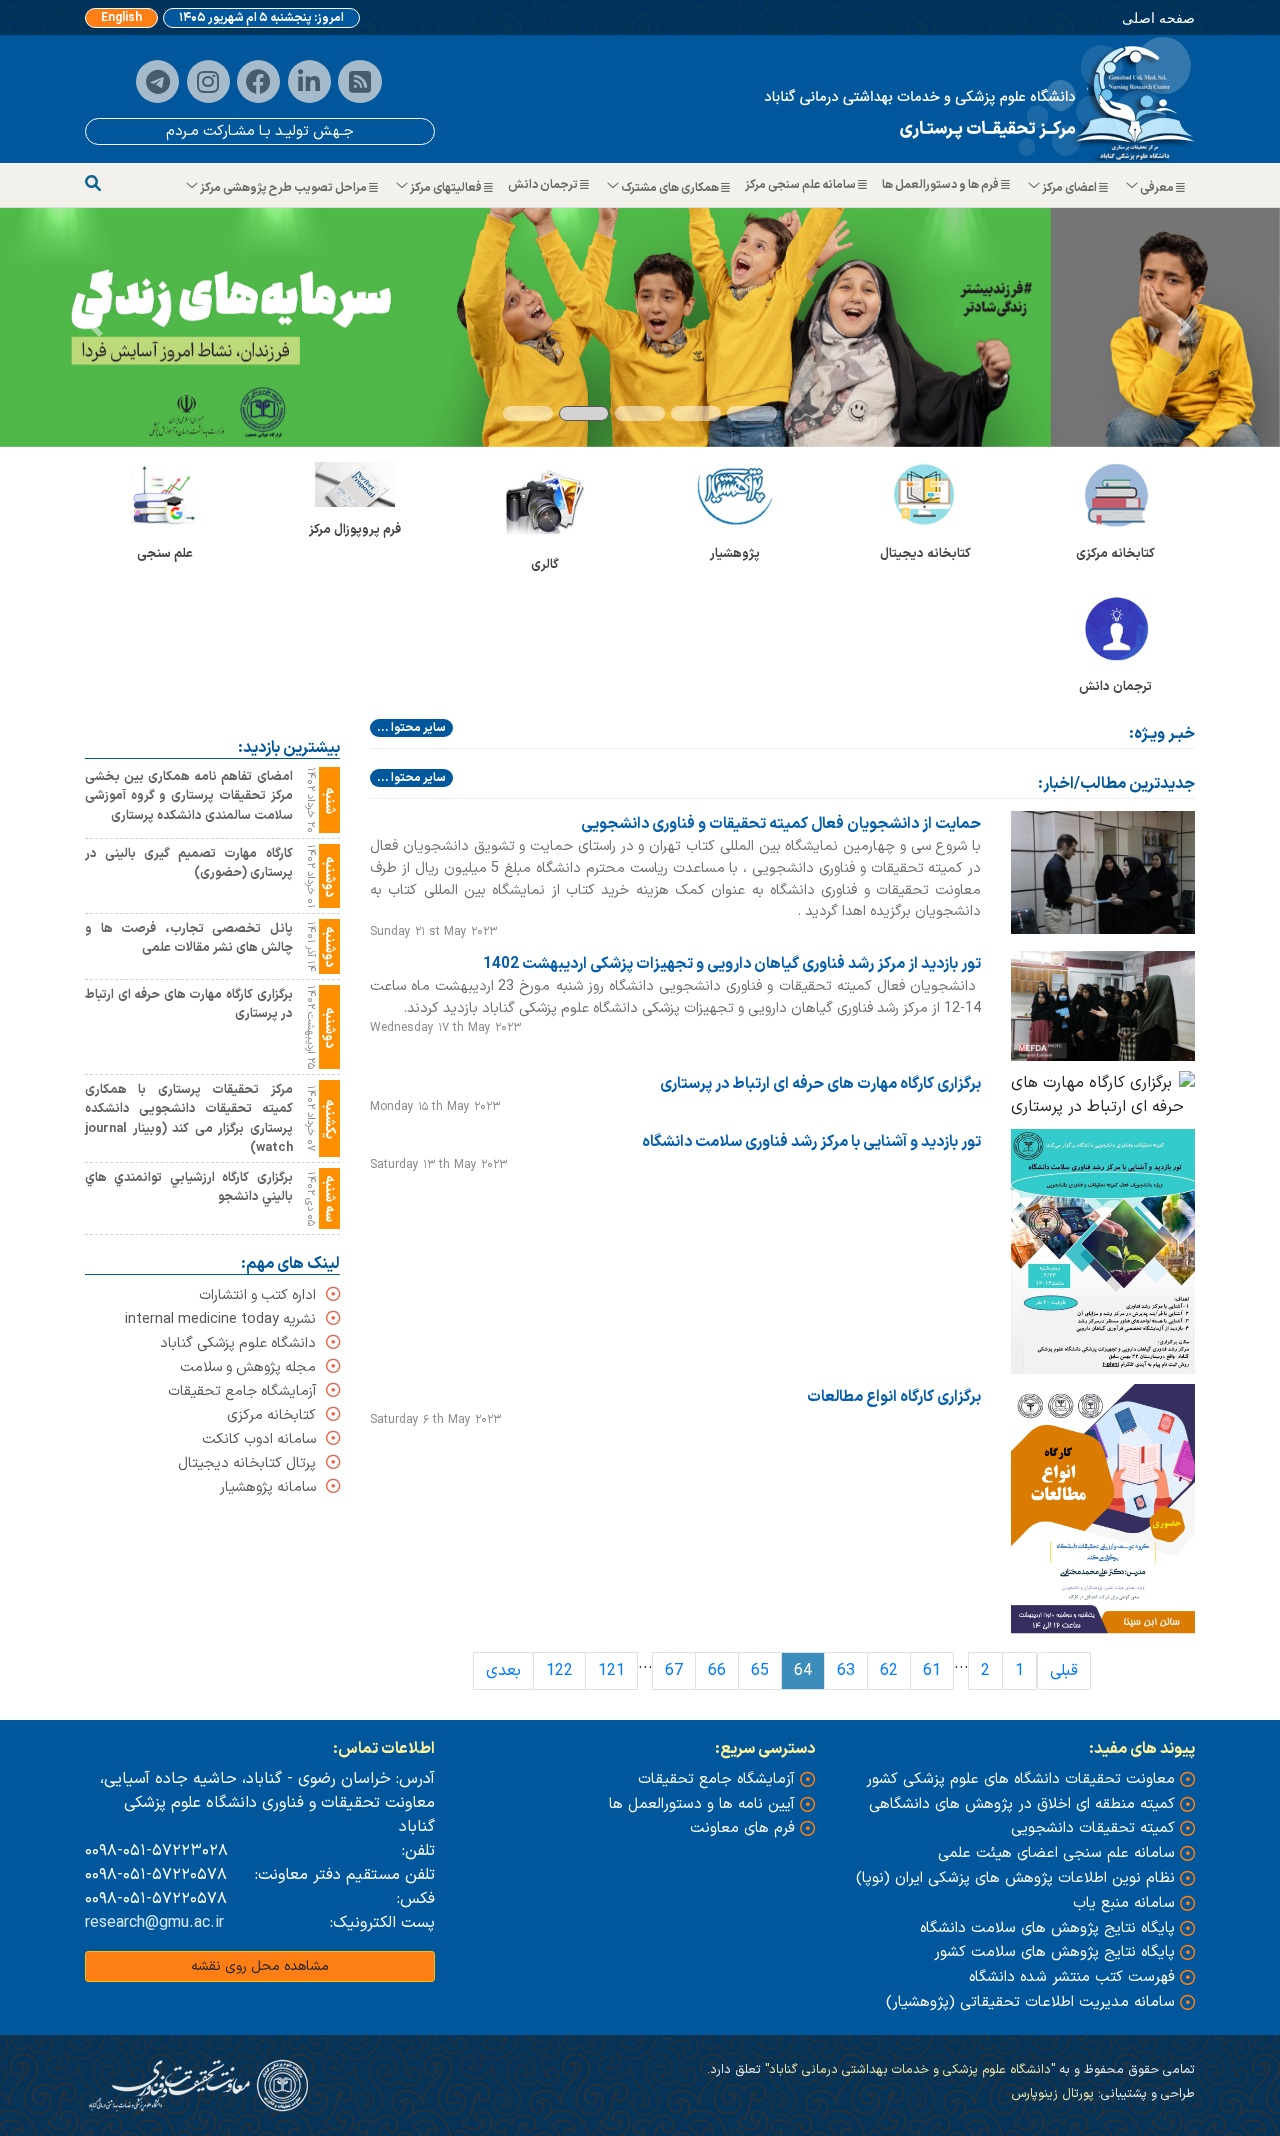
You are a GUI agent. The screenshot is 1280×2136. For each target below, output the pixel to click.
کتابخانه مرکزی (271, 1415)
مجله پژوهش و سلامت (248, 1367)
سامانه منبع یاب (1124, 1903)
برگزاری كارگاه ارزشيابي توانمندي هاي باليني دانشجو (189, 1187)
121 (611, 1671)
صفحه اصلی (1158, 17)
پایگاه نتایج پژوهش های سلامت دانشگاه (1047, 1928)
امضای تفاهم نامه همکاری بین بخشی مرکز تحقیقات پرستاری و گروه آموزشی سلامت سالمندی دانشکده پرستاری (189, 795)
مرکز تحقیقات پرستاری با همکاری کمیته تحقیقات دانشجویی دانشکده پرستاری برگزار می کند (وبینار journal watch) (189, 1118)
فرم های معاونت (742, 1828)
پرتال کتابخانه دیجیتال (247, 1463)
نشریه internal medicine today (220, 1319)
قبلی (1064, 1671)
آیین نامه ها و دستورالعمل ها (702, 1804)
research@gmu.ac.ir (154, 1923)
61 (932, 1671)
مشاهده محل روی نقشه (260, 1966)
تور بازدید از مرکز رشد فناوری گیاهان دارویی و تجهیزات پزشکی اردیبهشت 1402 (732, 963)
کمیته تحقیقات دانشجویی (1093, 1828)
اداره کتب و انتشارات (257, 1295)
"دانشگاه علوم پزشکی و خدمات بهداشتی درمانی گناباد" (908, 2069)
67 (674, 1671)
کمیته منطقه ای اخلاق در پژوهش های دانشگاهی (1022, 1804)
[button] (96, 327)
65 (760, 1671)
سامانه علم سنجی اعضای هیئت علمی (1056, 1853)
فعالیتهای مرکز (446, 188)
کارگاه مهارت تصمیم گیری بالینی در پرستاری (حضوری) (189, 863)
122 (559, 1671)
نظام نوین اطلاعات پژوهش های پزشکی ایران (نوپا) (1015, 1878)
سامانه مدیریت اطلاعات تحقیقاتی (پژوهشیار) (1030, 2002)
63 (846, 1671)
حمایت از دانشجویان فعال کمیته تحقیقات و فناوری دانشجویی (781, 823)
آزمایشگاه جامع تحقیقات (242, 1391)
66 (717, 1671)
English (121, 18)
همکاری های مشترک (670, 188)
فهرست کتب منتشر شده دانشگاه (1072, 1977)
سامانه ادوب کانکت (259, 1439)
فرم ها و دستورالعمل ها (941, 185)
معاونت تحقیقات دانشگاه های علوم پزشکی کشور (1020, 1779)
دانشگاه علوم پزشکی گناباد (238, 1343)
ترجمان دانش (544, 185)
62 (889, 1671)
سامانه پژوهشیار (268, 1487)
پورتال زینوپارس (1052, 2093)
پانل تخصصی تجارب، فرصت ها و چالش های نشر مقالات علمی (189, 938)
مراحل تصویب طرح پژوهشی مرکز (283, 188)
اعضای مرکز (1069, 188)
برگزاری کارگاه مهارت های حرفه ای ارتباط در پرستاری (820, 1084)
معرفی (1157, 188)
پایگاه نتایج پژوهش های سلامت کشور (1054, 1952)
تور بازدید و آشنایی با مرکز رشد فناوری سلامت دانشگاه (811, 1142)
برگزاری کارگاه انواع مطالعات (894, 1397)
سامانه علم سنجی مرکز (801, 185)
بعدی (503, 1671)
